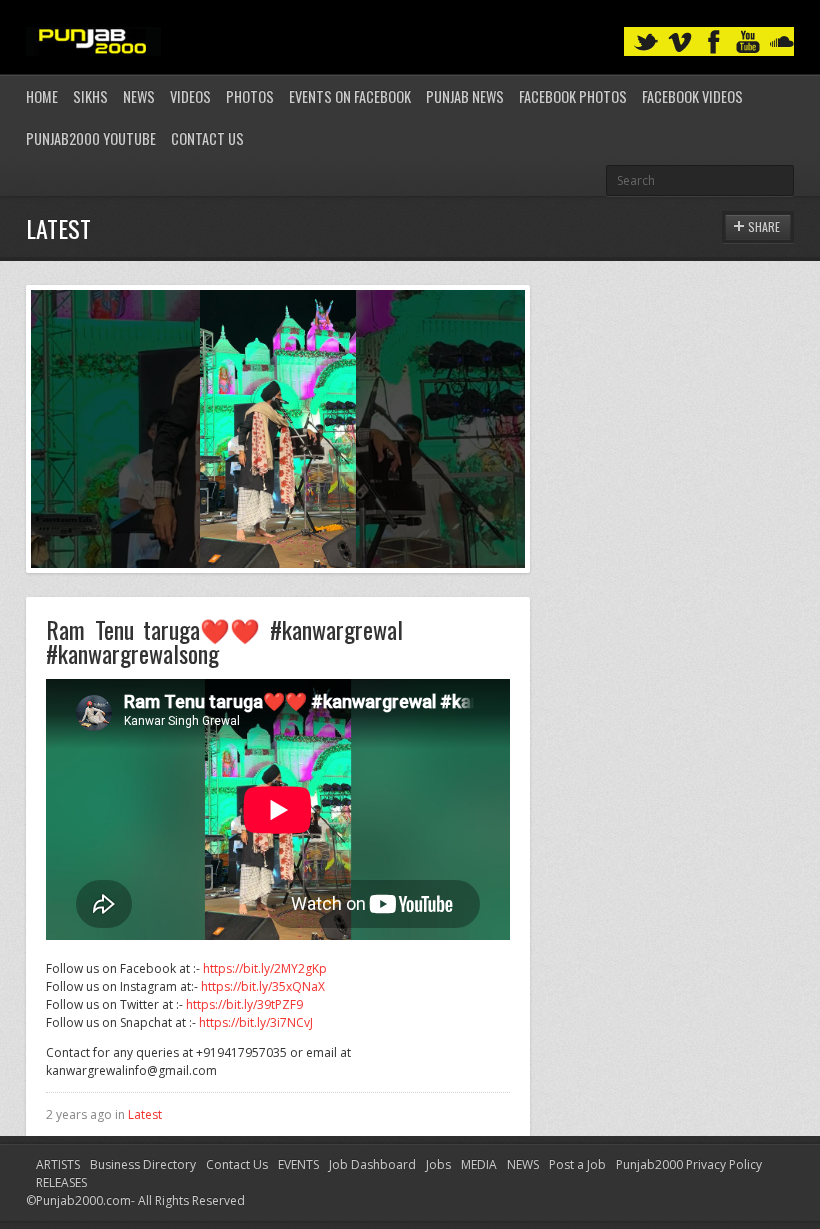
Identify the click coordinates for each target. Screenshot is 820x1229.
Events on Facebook (350, 96)
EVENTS (298, 1164)
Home (42, 96)
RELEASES (61, 1182)
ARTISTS (58, 1164)
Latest (145, 1114)
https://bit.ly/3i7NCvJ (256, 1022)
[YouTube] (748, 42)
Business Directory (143, 1164)
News (139, 96)
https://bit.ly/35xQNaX (263, 986)
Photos (250, 96)
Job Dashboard (372, 1164)
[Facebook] (714, 42)
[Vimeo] (680, 42)
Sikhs (90, 96)
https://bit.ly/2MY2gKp (265, 968)
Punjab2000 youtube (91, 138)
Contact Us (207, 138)
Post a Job (577, 1164)
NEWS (523, 1164)
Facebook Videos (692, 96)
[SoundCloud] (782, 42)
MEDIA (479, 1164)
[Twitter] (646, 42)
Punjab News (465, 96)
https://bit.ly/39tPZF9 (244, 1004)
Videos (190, 96)
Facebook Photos (573, 96)
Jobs (438, 1164)
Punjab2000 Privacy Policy (689, 1164)
